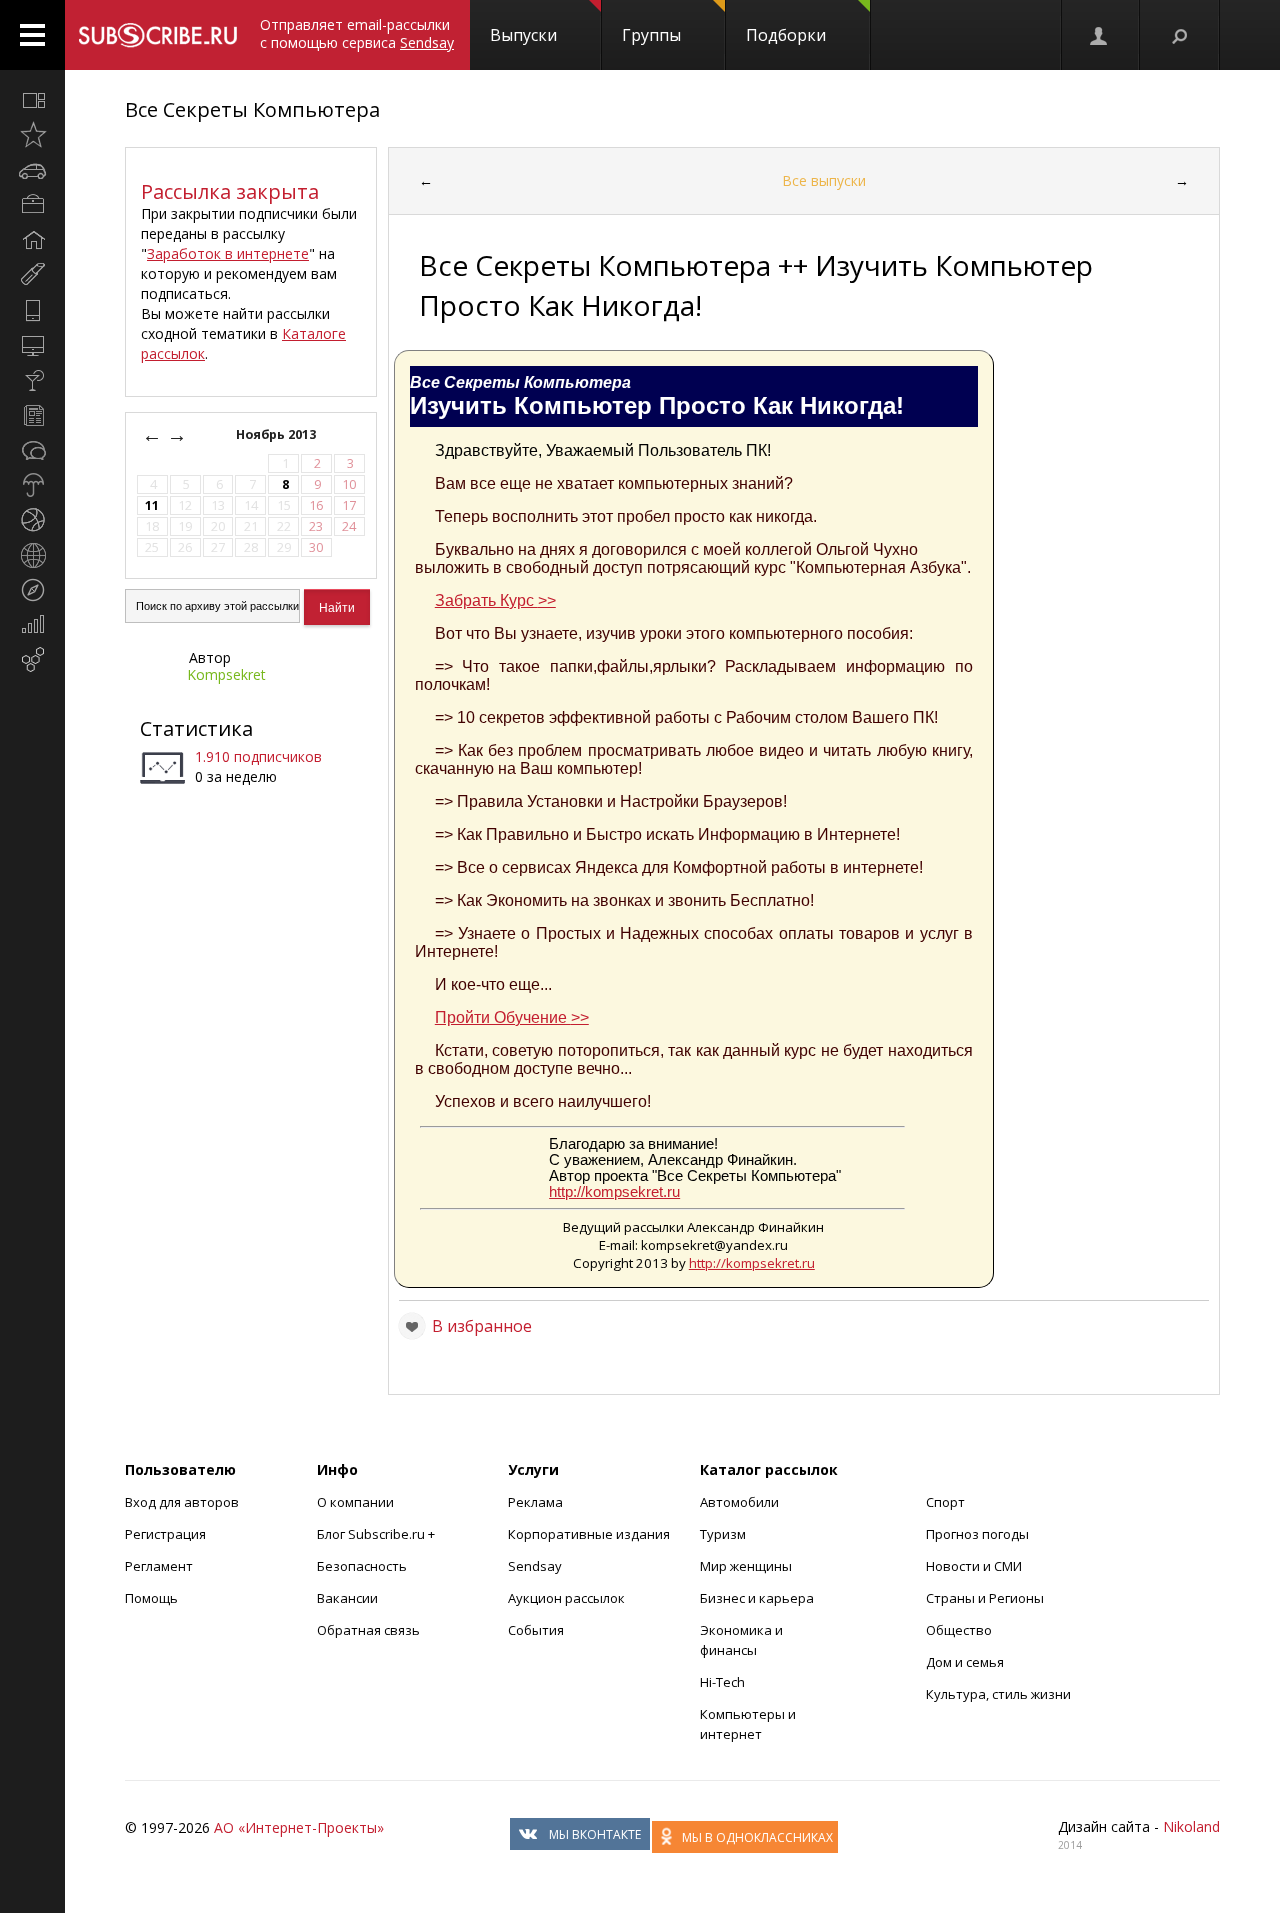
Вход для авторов (182, 1502)
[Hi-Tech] (32, 310)
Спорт (945, 1502)
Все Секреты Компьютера (252, 109)
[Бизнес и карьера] (32, 205)
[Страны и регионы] (32, 555)
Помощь (151, 1598)
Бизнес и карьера (757, 1598)
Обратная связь (368, 1630)
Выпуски (523, 35)
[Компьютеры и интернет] (32, 345)
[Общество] (32, 450)
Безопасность (362, 1566)
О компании (355, 1502)
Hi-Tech (722, 1682)
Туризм (723, 1534)
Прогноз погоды (977, 1534)
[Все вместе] (32, 100)
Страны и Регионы (985, 1598)
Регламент (159, 1566)
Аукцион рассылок (566, 1598)
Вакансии (347, 1598)
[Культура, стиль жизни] (32, 380)
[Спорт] (32, 520)
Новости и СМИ (974, 1566)
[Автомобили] (32, 170)
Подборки (786, 35)
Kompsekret (226, 674)
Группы (651, 35)
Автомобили (739, 1502)
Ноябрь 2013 (277, 434)
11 (152, 505)
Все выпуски (824, 180)
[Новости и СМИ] (32, 415)
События (536, 1630)
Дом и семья (965, 1662)
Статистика (196, 728)
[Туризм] (32, 590)
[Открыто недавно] (32, 135)
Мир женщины (746, 1566)
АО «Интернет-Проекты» (299, 1827)
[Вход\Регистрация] (1100, 35)
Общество (959, 1630)
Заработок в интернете (228, 253)
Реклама (535, 1502)
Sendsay (535, 1566)
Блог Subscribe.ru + (377, 1534)
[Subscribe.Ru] (157, 35)
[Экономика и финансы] (32, 625)
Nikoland (1191, 1826)
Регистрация (165, 1534)
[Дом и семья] (32, 240)
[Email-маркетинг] (32, 660)
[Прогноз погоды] (32, 485)
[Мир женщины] (32, 275)
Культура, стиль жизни (998, 1694)
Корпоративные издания (589, 1534)
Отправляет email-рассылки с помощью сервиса (357, 33)
